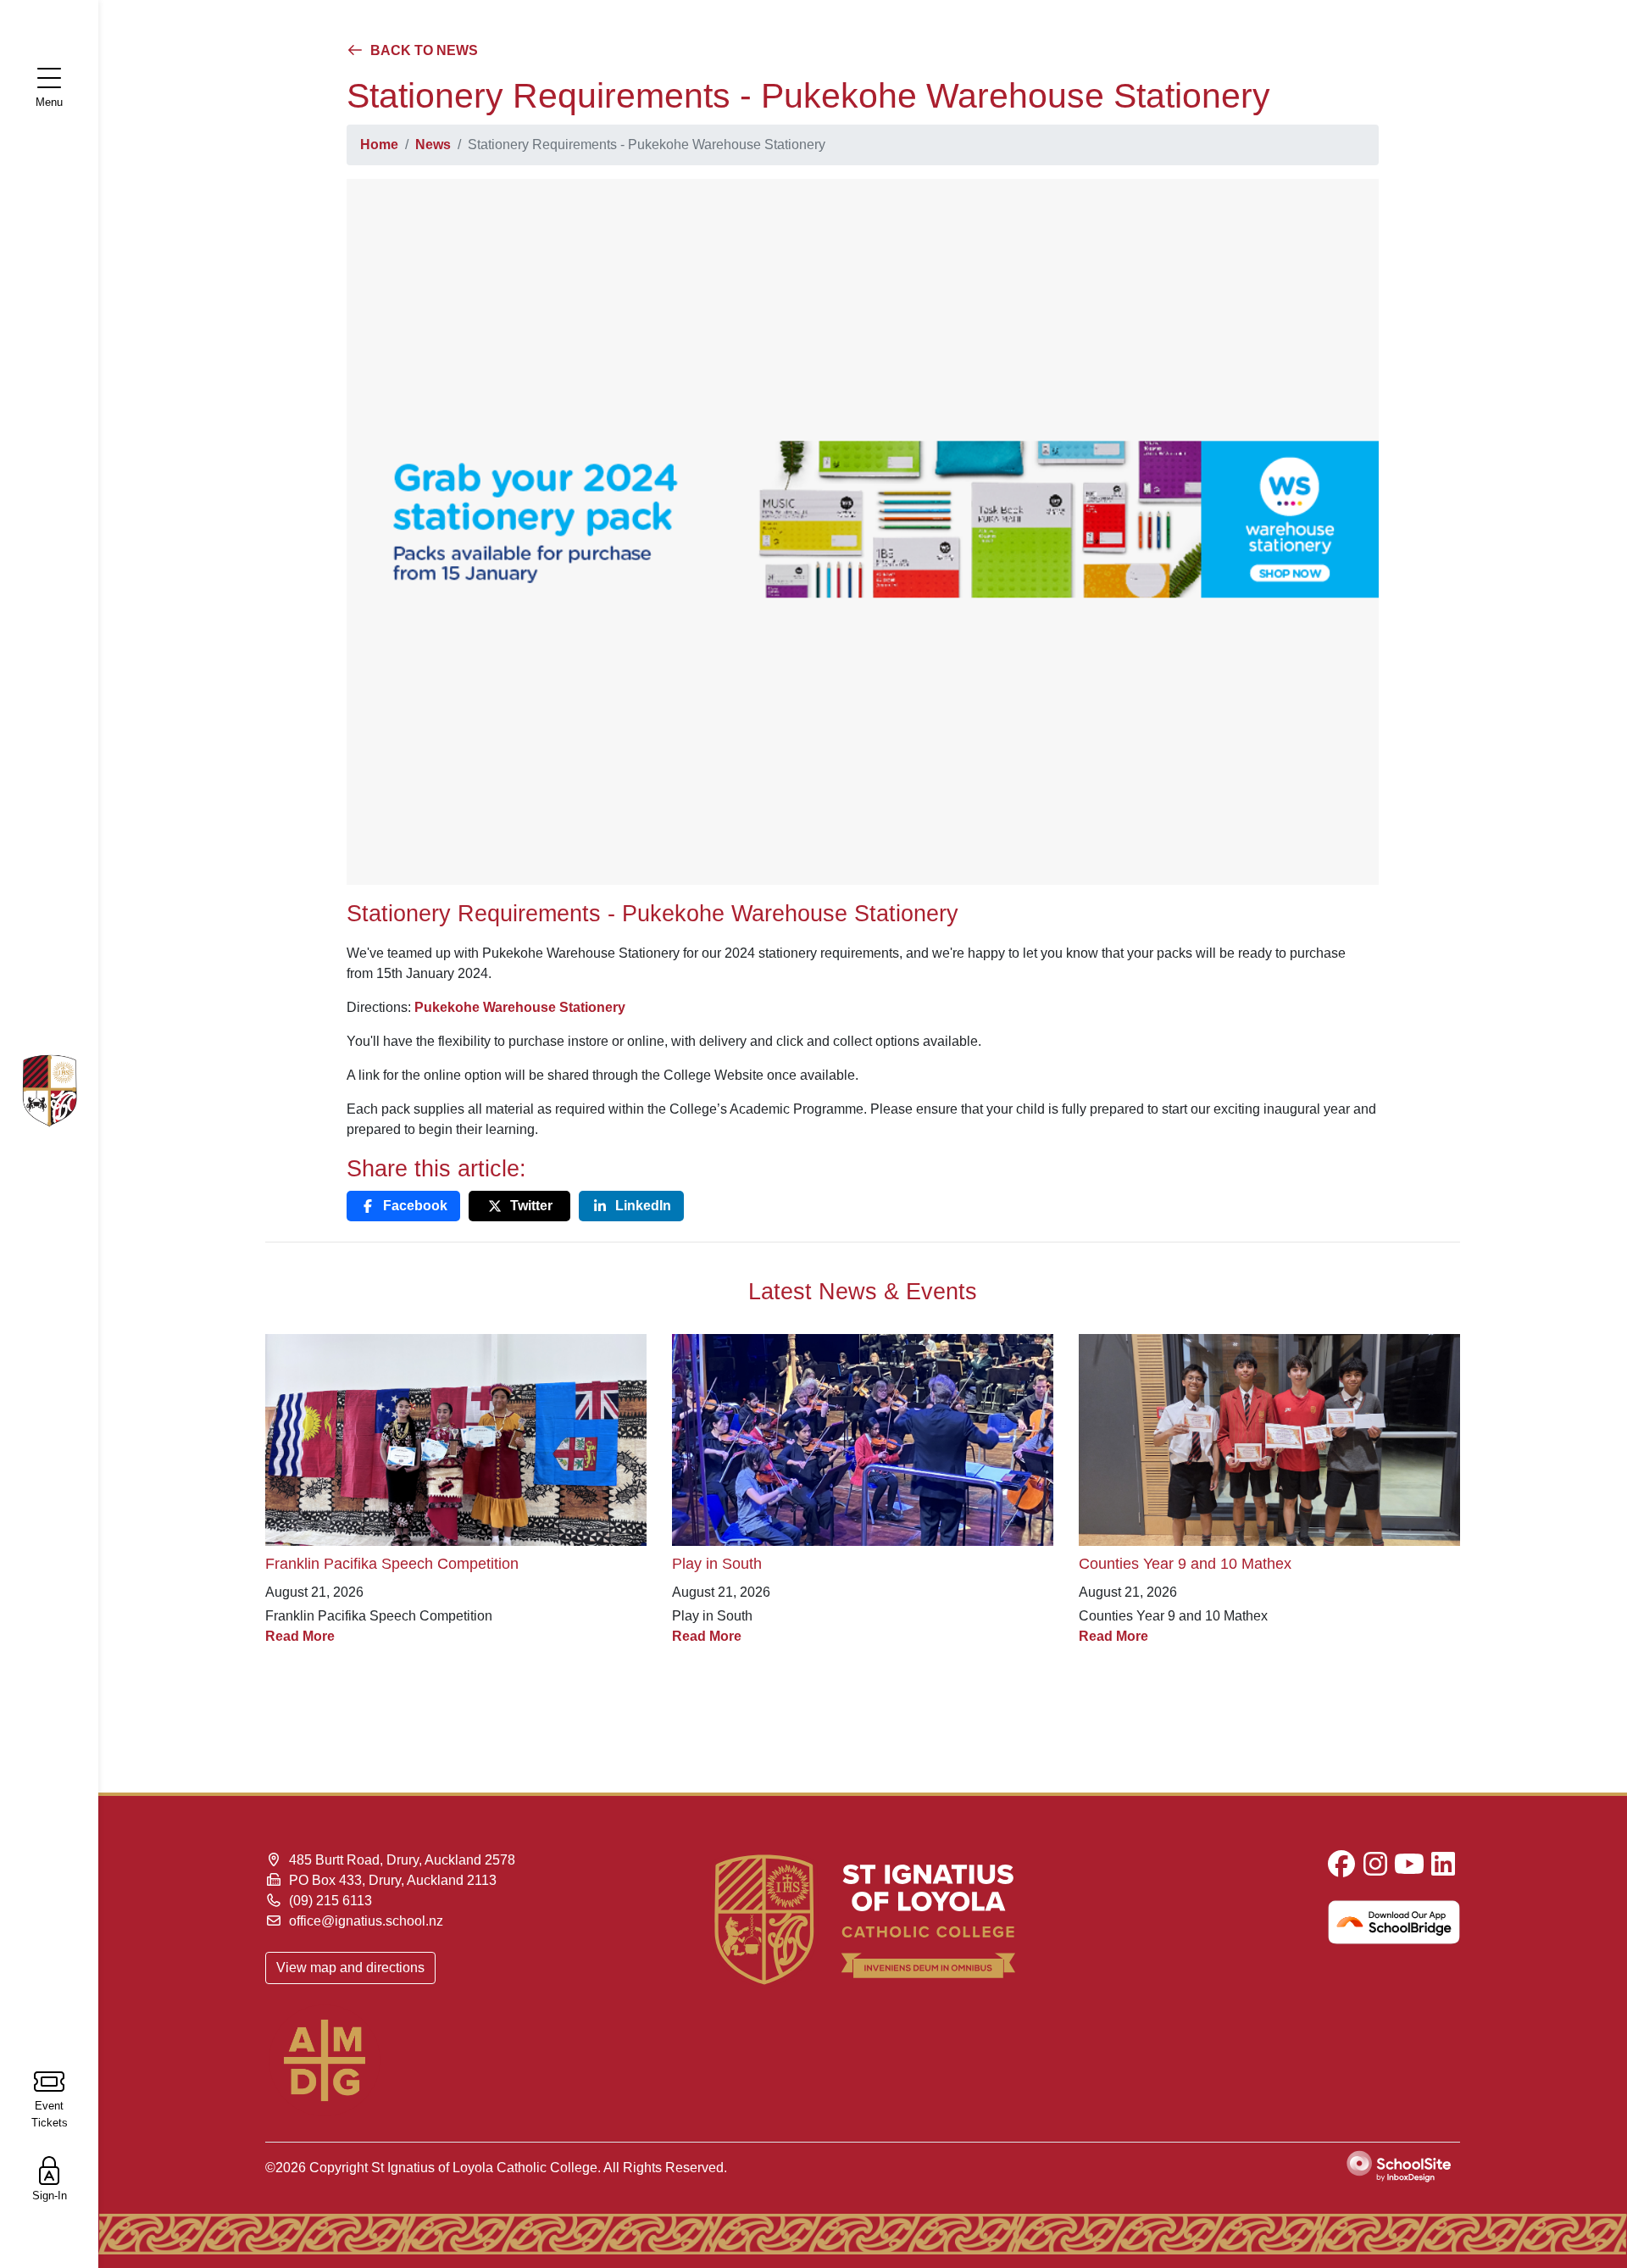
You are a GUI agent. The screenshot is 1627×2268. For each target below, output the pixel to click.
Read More (300, 1636)
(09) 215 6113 (330, 1901)
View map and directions (350, 1968)
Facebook (415, 1206)
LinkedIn (643, 1206)
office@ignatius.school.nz (366, 1921)
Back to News (422, 50)
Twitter (531, 1206)
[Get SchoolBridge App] (1269, 1922)
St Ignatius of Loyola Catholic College (484, 2168)
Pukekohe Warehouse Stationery (520, 1007)
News (433, 145)
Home (379, 145)
